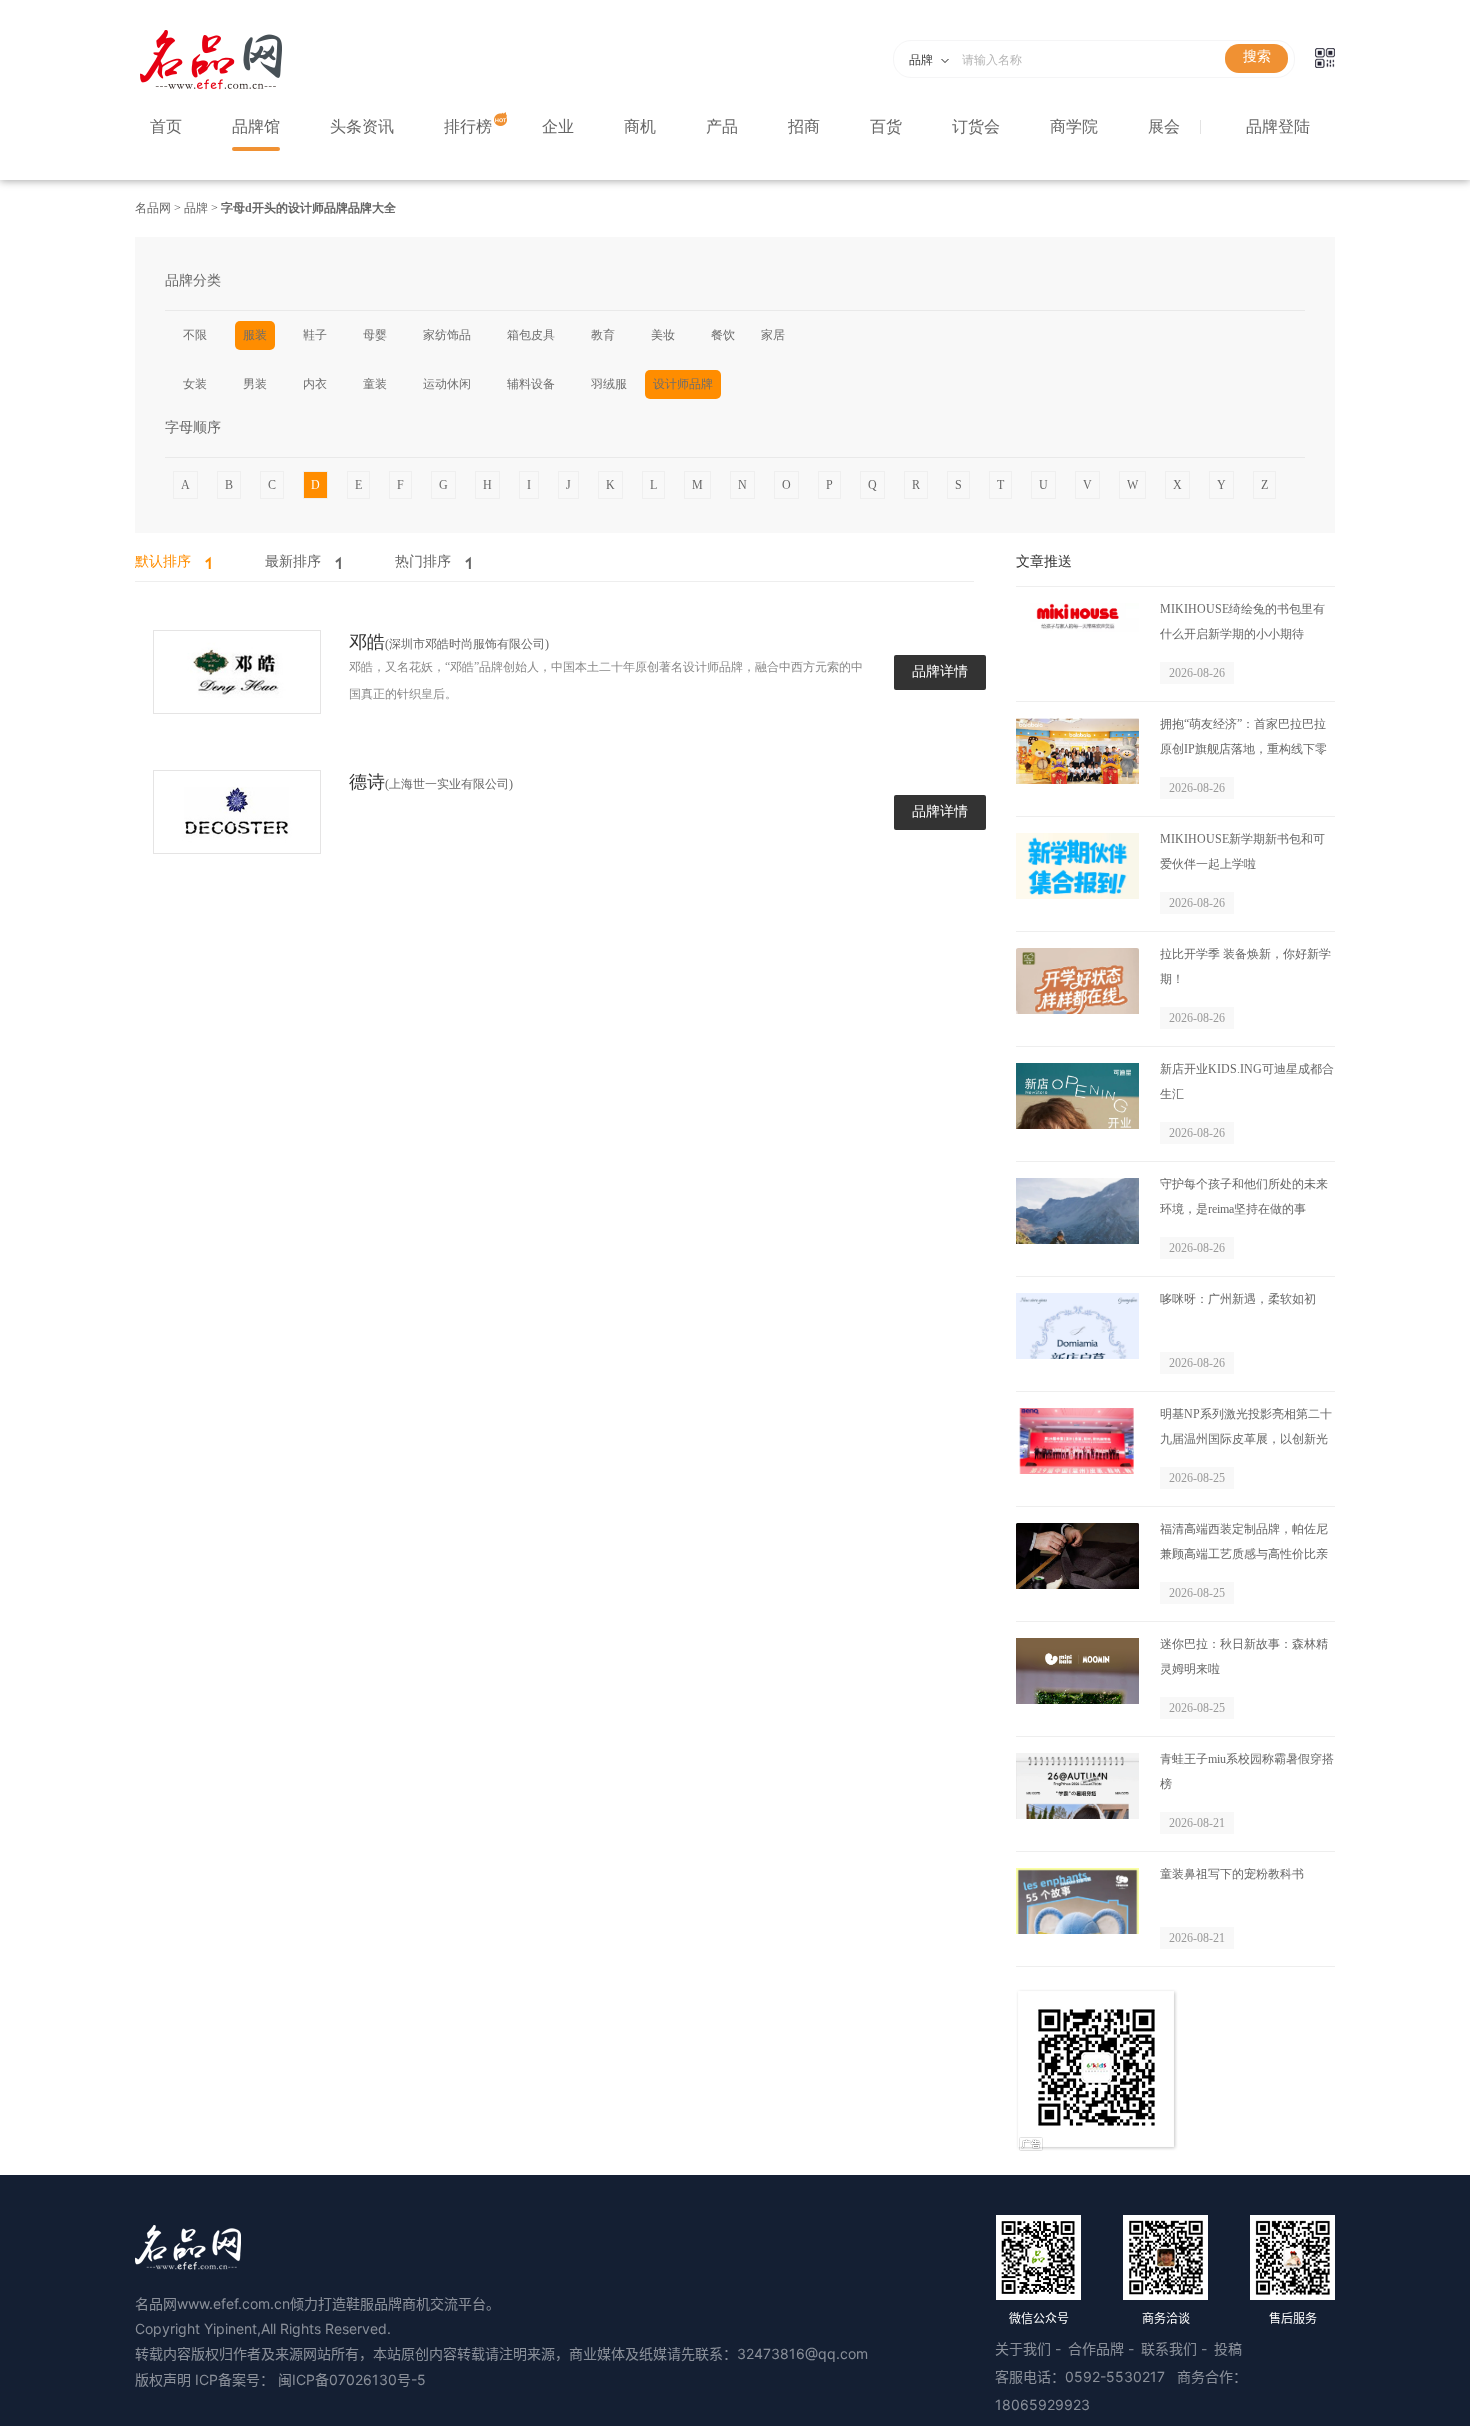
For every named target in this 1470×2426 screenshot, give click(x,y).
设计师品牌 (683, 384)
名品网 (154, 208)
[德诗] (237, 812)
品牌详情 (940, 671)
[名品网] (211, 88)
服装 (255, 335)
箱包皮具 (531, 335)
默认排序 (163, 561)
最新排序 (293, 561)
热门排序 (423, 561)
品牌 (194, 208)
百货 (886, 126)
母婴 (375, 335)
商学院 (1074, 126)
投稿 (1228, 2348)
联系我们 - (1176, 2348)
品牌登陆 (1278, 126)
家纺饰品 (447, 335)
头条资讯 (362, 126)
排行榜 (468, 126)
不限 (195, 335)
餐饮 (723, 335)
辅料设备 (531, 384)
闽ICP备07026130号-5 (352, 2379)
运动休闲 (447, 384)
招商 (804, 126)
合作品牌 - (1103, 2348)
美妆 (663, 335)
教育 (603, 335)
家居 (773, 335)
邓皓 (367, 642)
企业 (558, 126)
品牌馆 (256, 126)
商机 (640, 126)
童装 (375, 384)
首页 (166, 126)
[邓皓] (237, 672)
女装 (195, 384)
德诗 (367, 782)
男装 (255, 384)
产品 (722, 126)
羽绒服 (609, 384)
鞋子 (315, 335)
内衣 (315, 384)
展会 (1164, 126)
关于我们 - (1030, 2348)
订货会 (976, 126)
